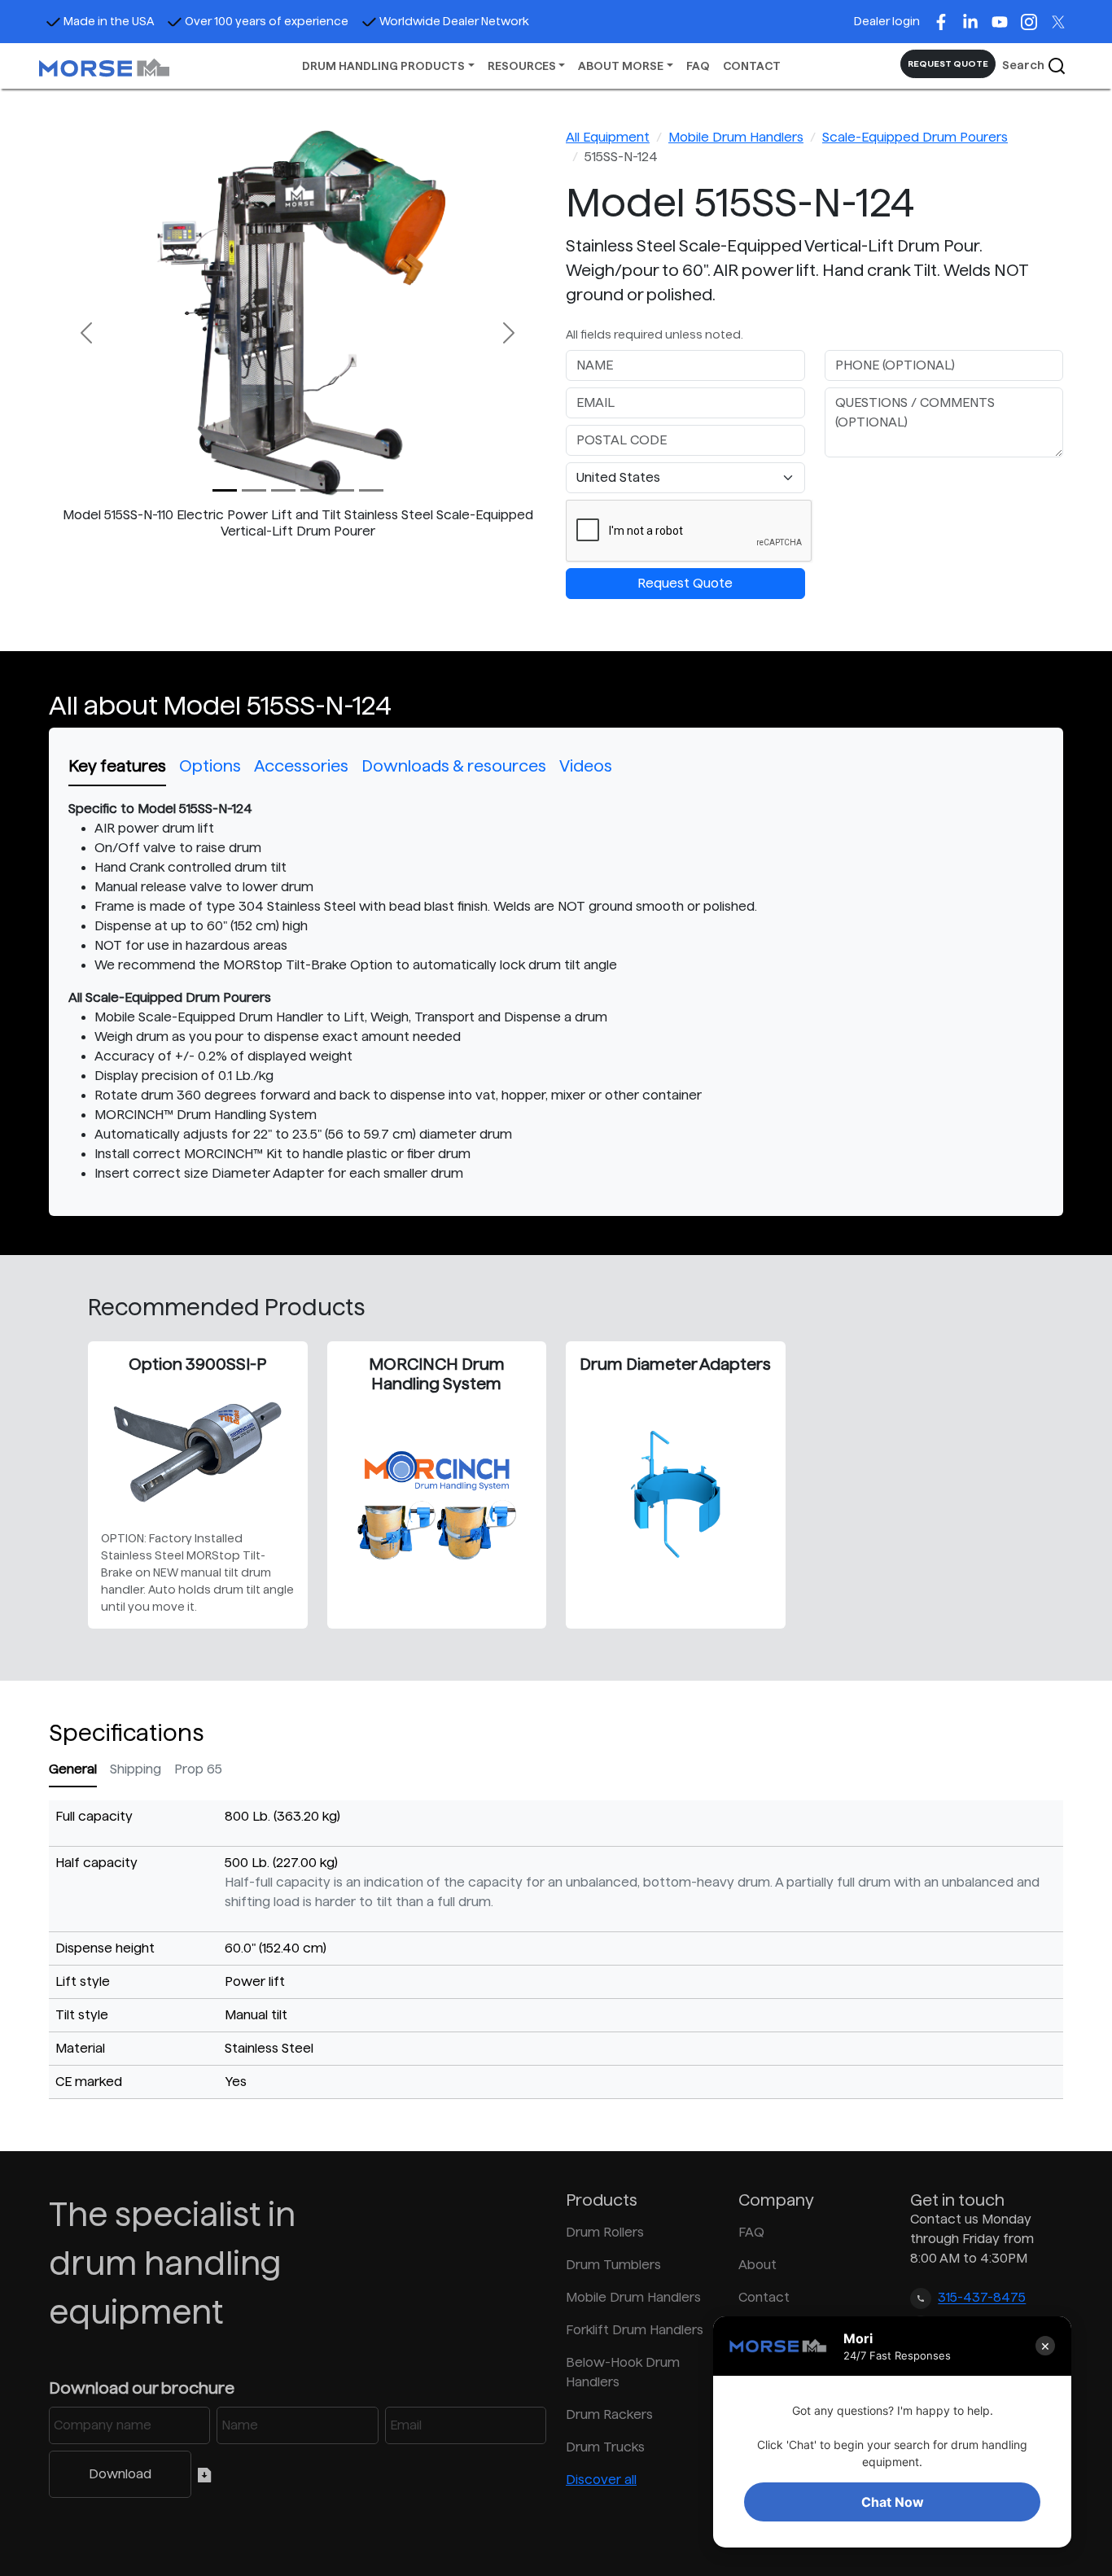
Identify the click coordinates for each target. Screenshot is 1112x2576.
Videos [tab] (586, 766)
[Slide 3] (313, 490)
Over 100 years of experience (267, 21)
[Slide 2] (283, 490)
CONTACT (752, 66)
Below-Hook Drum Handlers (623, 2372)
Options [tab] (210, 766)
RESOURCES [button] (522, 66)
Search (1024, 65)
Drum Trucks (605, 2447)
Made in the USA (109, 21)
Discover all (601, 2480)
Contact (764, 2297)
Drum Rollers (605, 2232)
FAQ (698, 66)
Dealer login (887, 21)
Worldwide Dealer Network (454, 21)
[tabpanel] (556, 991)
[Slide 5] (371, 490)
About (757, 2265)
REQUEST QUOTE (948, 63)
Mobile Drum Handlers (736, 137)
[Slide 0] (225, 490)
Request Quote (685, 583)
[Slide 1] (254, 490)
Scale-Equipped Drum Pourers (915, 137)
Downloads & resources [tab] (454, 766)
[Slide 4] (342, 490)
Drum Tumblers (613, 2265)
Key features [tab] (117, 766)
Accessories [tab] (301, 766)
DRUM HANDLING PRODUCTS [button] (383, 66)
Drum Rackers (609, 2414)
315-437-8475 (982, 2298)
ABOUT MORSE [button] (621, 66)
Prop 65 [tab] (198, 1769)
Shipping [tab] (136, 1769)
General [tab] (73, 1769)
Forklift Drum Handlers (635, 2330)
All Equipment (608, 137)
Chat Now (893, 2502)
